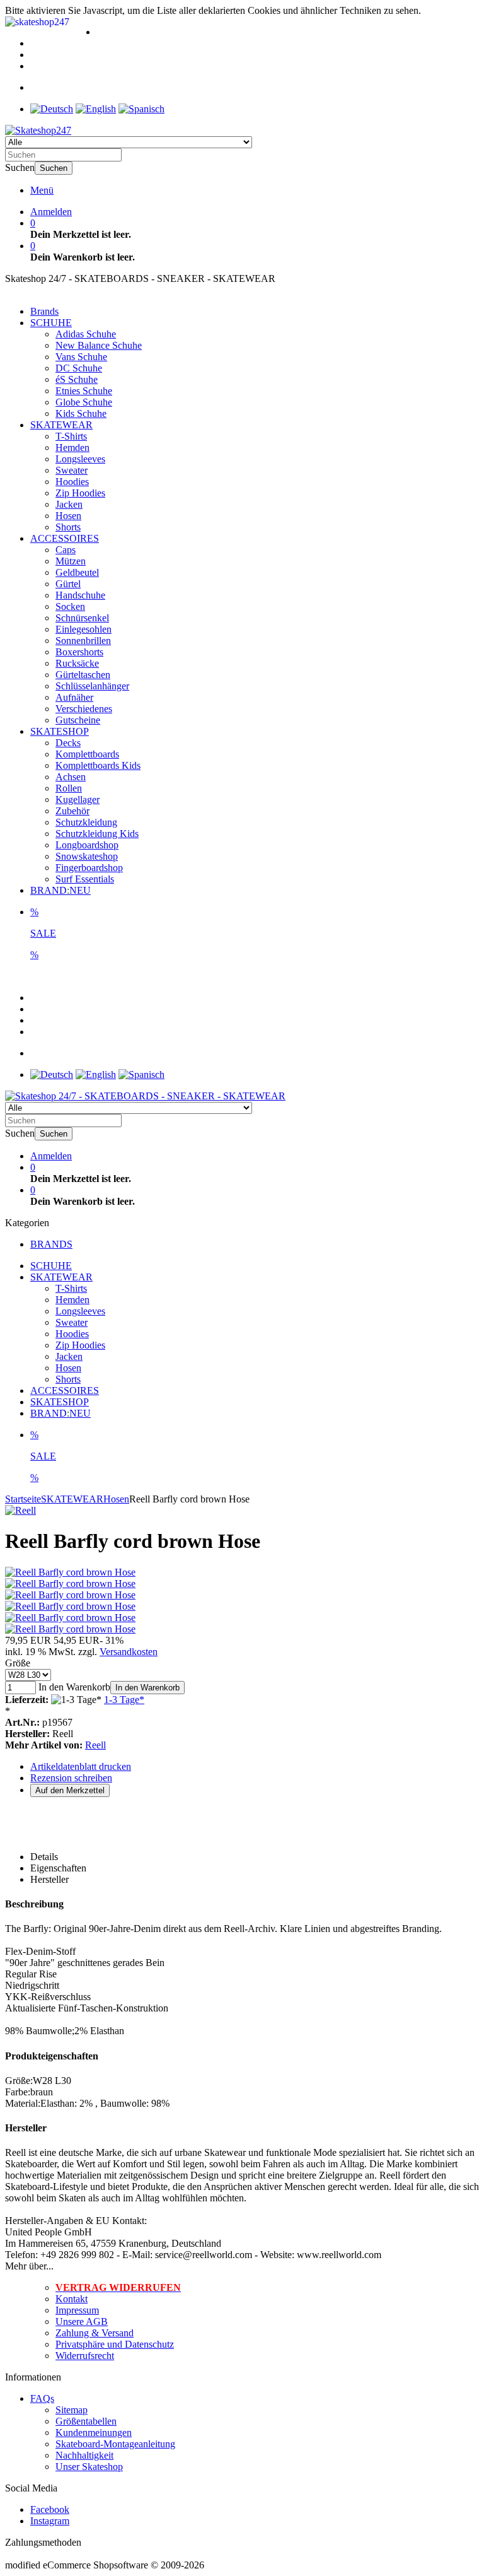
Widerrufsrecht (85, 2356)
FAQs (42, 2398)
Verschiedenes (84, 709)
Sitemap (72, 2410)
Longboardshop (87, 845)
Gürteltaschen (83, 675)
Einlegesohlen (84, 629)
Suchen (54, 168)
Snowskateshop (87, 856)
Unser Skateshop (89, 2467)
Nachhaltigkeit (84, 2455)
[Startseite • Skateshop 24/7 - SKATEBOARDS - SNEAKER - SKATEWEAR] (38, 130)
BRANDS (51, 1244)
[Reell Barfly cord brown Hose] (70, 1572)
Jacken (69, 504)
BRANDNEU (60, 890)
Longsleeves (80, 459)
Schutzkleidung (86, 822)
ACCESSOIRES (65, 538)
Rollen (69, 788)
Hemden (72, 448)
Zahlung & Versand (95, 2333)
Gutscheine (78, 720)
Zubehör (72, 811)
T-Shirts (71, 436)
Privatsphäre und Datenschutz (115, 2344)
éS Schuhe (77, 379)
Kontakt (72, 2299)
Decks (68, 743)
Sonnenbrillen (83, 641)
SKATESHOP (60, 731)
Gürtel (68, 584)
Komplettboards (87, 754)
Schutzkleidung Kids (97, 834)
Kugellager (78, 799)
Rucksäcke (77, 663)
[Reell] (20, 1510)
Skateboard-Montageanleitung (115, 2444)
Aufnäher (74, 697)
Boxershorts (79, 652)
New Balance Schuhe (99, 345)
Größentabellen (86, 2421)
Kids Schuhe (81, 413)
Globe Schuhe (84, 402)
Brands (44, 311)
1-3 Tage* (124, 1700)
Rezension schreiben (71, 1778)
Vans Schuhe (81, 357)
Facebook (50, 2509)
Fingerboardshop (89, 868)
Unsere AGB (82, 2321)
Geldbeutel (77, 572)
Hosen (68, 516)
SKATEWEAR (61, 425)
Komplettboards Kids (98, 765)
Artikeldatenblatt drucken (81, 1766)
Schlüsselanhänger (92, 686)
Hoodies (72, 482)
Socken (70, 606)
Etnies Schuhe (84, 391)
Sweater (72, 470)
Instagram (50, 2521)
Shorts (68, 527)
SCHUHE (51, 323)
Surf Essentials (85, 879)
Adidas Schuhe (86, 334)
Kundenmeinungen (94, 2433)
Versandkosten (129, 1652)
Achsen (71, 777)
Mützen (71, 561)
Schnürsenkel (82, 618)
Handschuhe (80, 595)
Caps (66, 550)
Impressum (77, 2310)
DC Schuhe (79, 368)
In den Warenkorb (147, 1688)
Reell (95, 1745)
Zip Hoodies (80, 493)
